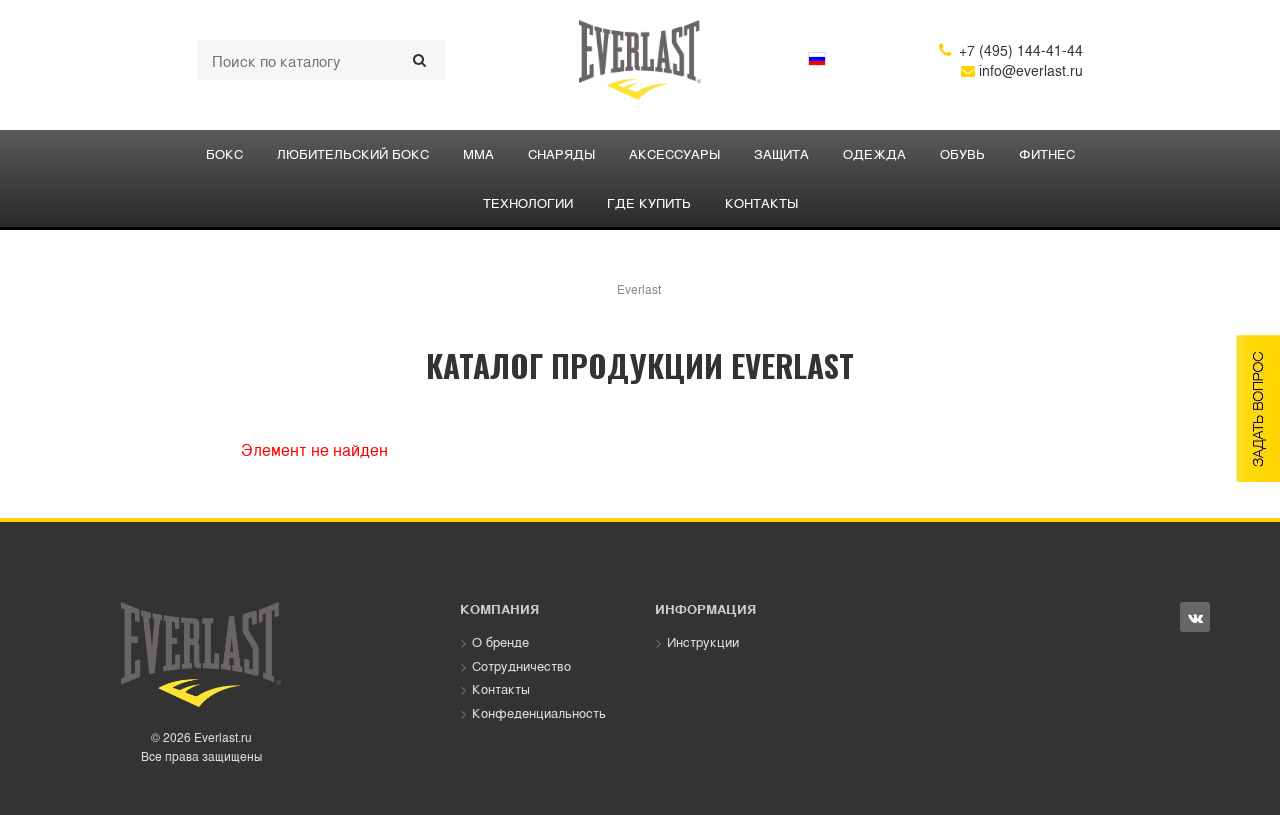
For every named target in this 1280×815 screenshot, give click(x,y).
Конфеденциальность (539, 712)
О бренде (500, 641)
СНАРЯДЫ (561, 153)
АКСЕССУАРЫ (674, 153)
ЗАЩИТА (781, 153)
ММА (478, 153)
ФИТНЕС (1047, 153)
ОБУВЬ (962, 153)
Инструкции (703, 641)
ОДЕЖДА (874, 153)
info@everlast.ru (1029, 70)
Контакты (761, 202)
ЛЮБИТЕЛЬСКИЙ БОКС (353, 153)
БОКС (224, 153)
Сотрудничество (521, 665)
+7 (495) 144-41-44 (1011, 50)
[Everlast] (640, 60)
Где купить (649, 202)
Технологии (528, 202)
